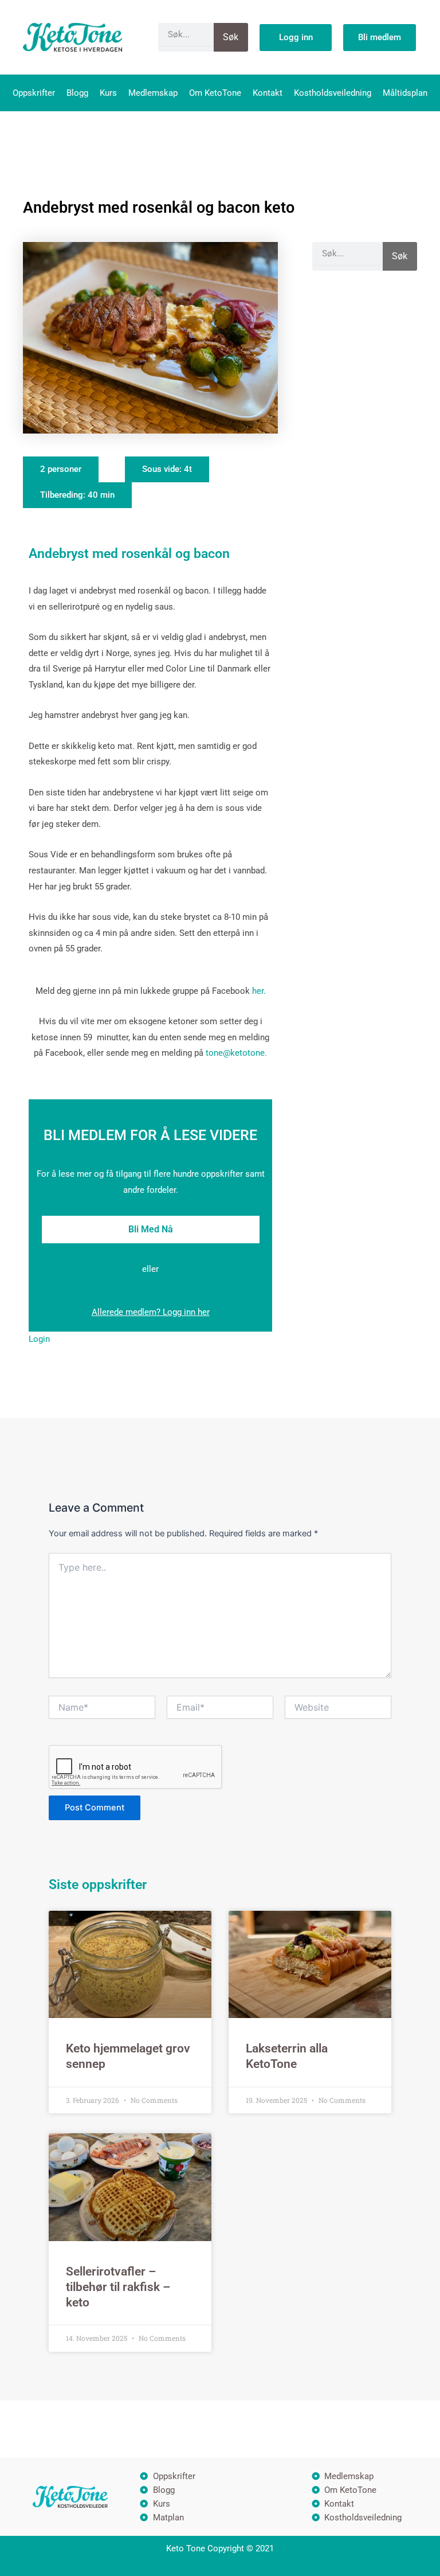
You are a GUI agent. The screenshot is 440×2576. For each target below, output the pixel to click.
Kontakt (268, 93)
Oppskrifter (34, 93)
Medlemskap (153, 93)
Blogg (77, 93)
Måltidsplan (405, 93)
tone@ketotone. (236, 1053)
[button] (61, 469)
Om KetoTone (215, 93)
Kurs (108, 93)
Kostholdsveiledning (333, 93)
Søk (231, 37)
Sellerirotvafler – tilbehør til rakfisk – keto (118, 2287)
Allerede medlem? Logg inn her (151, 1312)
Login (39, 1339)
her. (258, 991)
